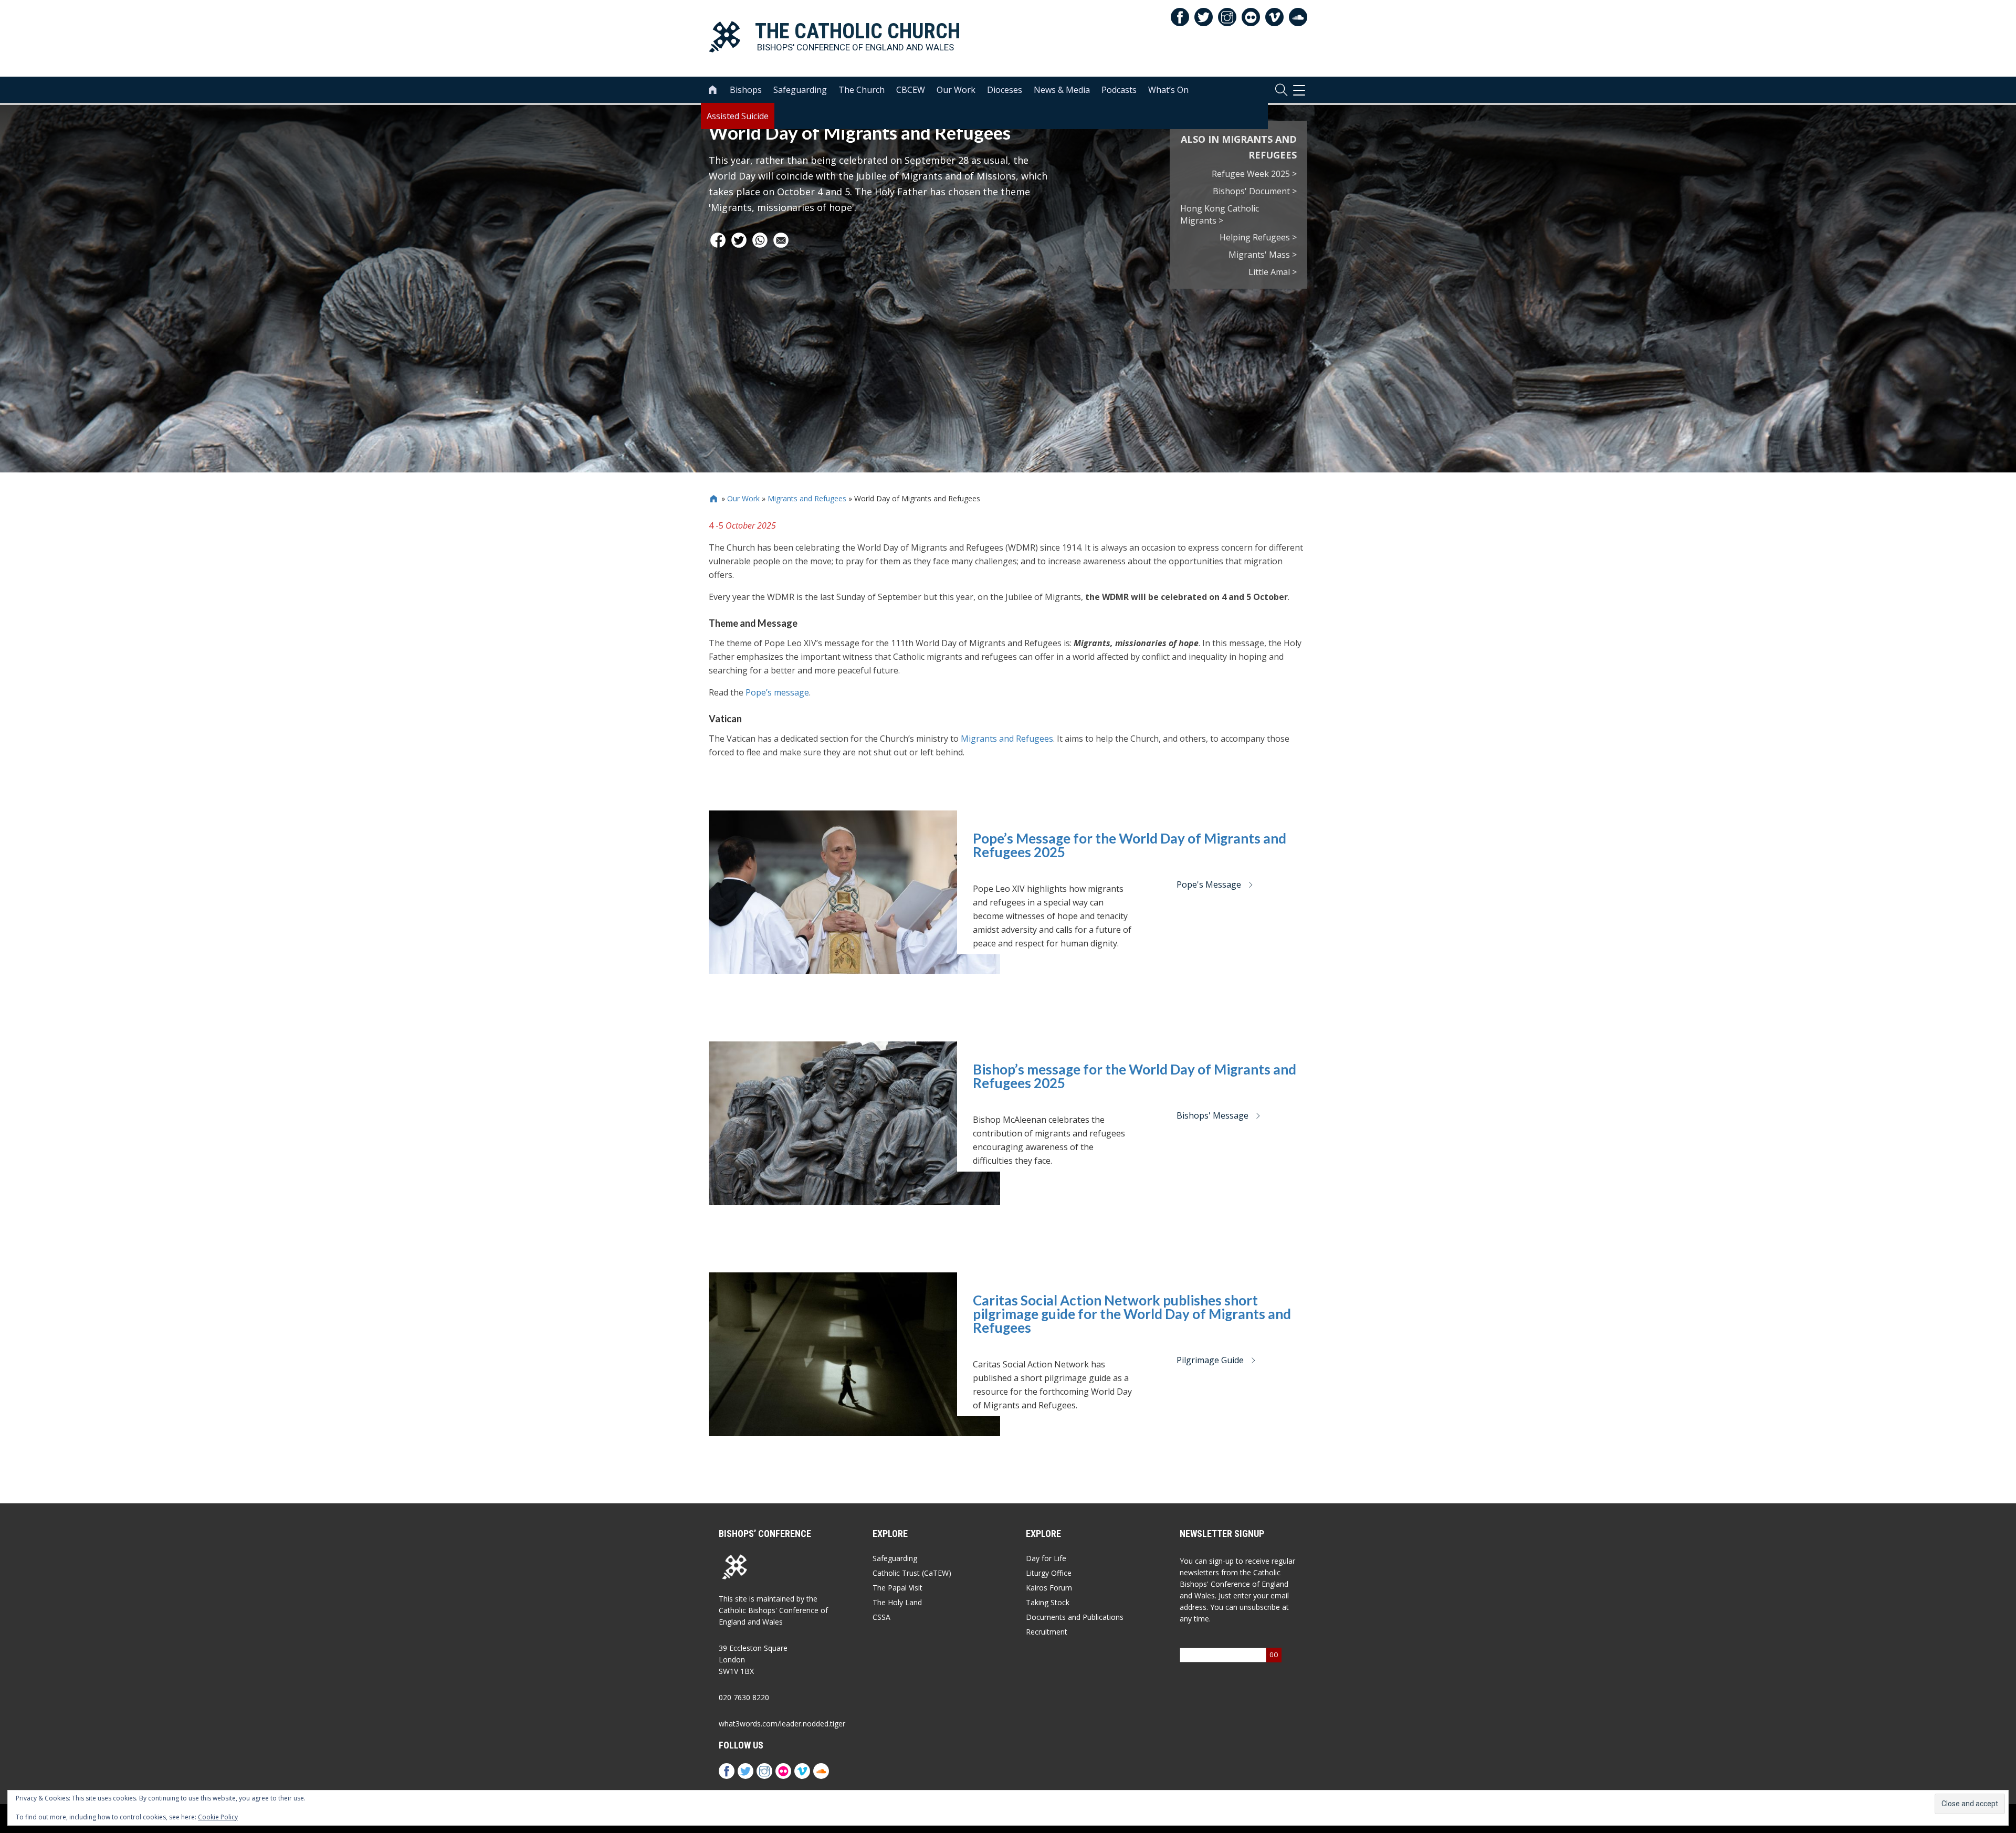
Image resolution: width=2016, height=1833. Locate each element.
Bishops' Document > (1255, 191)
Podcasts (1119, 90)
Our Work (956, 90)
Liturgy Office (1049, 1573)
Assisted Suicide (738, 116)
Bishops (746, 90)
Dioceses (1005, 90)
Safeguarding (800, 90)
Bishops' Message (1212, 1115)
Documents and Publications (1075, 1617)
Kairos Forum (1049, 1588)
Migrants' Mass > (1263, 255)
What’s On (1168, 90)
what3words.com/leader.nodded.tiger (782, 1724)
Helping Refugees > (1258, 237)
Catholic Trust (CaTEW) (912, 1573)
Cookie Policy (218, 1817)
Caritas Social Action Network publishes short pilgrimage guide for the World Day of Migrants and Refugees (1132, 1314)
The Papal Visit (897, 1588)
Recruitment (1047, 1632)
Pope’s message (777, 692)
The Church (862, 90)
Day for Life (1046, 1558)
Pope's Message (1209, 884)
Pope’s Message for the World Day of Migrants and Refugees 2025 (1130, 845)
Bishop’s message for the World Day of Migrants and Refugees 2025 (1135, 1076)
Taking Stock (1048, 1602)
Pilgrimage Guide (1210, 1360)
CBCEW (911, 90)
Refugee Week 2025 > (1254, 174)
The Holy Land (897, 1602)
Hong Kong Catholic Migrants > (1220, 214)
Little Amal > (1273, 272)
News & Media (1062, 90)
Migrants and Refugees (807, 498)
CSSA (881, 1617)
